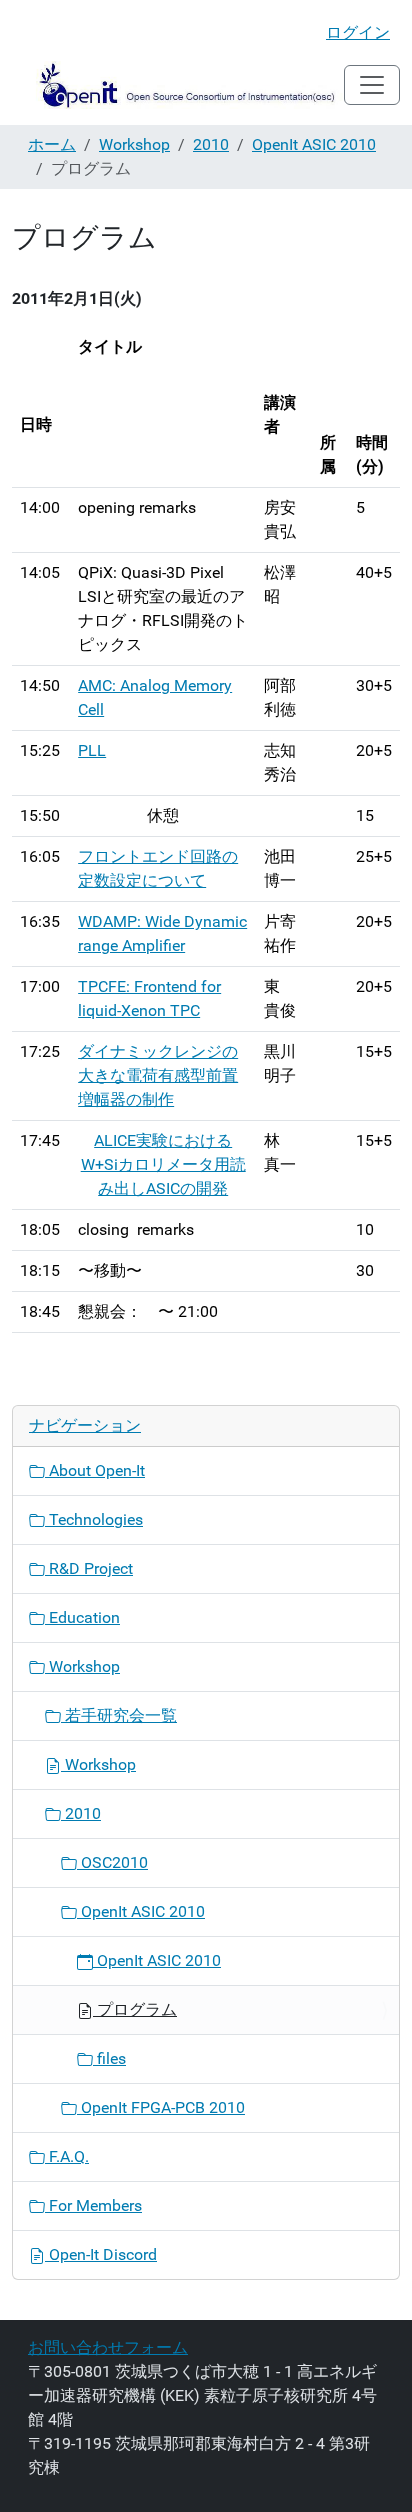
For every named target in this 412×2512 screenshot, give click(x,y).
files (109, 2058)
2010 (211, 144)
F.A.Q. (67, 2156)
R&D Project (89, 1568)
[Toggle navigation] (372, 85)
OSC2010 (112, 1862)
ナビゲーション (85, 1425)
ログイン (358, 32)
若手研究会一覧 (119, 1715)
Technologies (94, 1519)
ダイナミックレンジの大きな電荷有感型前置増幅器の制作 (158, 1075)
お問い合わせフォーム (108, 2347)
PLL (92, 750)
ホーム (52, 144)
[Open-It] (178, 85)
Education (82, 1617)
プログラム (135, 2009)
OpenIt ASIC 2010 (314, 144)
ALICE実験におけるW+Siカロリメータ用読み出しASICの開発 (163, 1164)
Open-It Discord (101, 2254)
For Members (93, 2205)
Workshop (134, 144)
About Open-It (95, 1470)
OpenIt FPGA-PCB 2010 (161, 2107)
